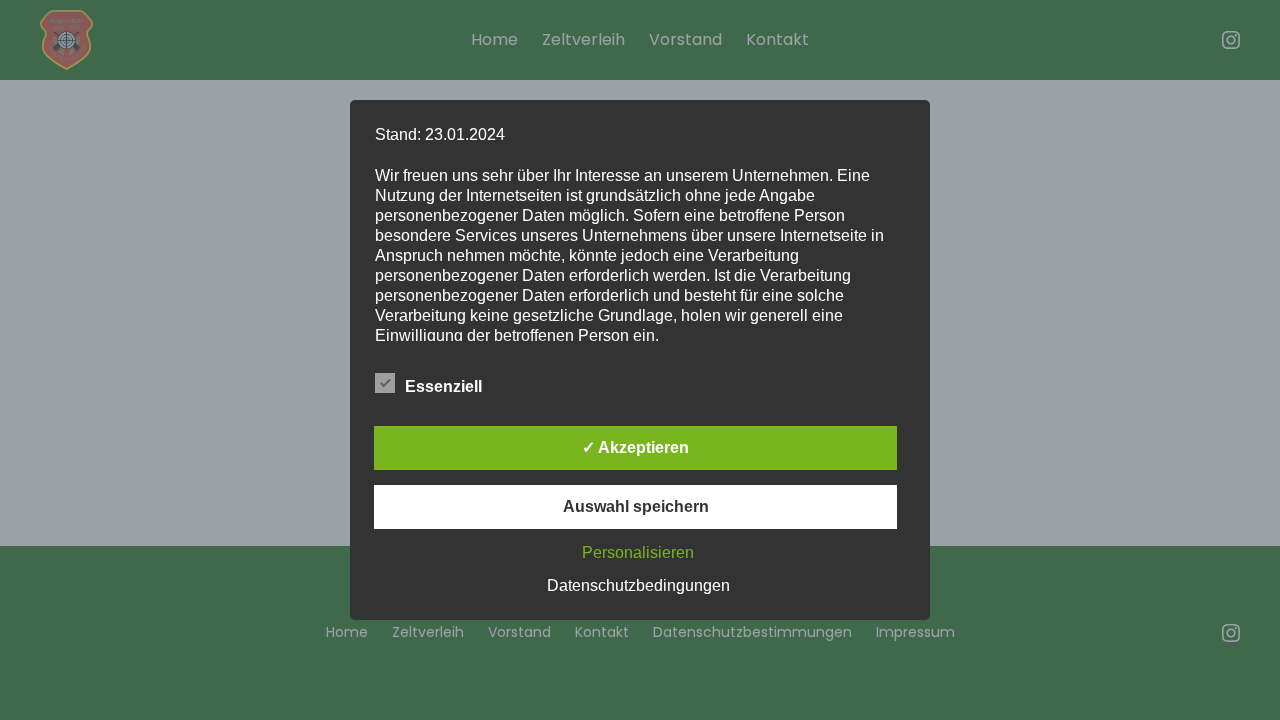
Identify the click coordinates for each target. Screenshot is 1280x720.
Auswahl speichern (636, 506)
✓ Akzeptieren (635, 447)
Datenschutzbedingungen (638, 585)
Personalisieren (638, 552)
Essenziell (443, 386)
